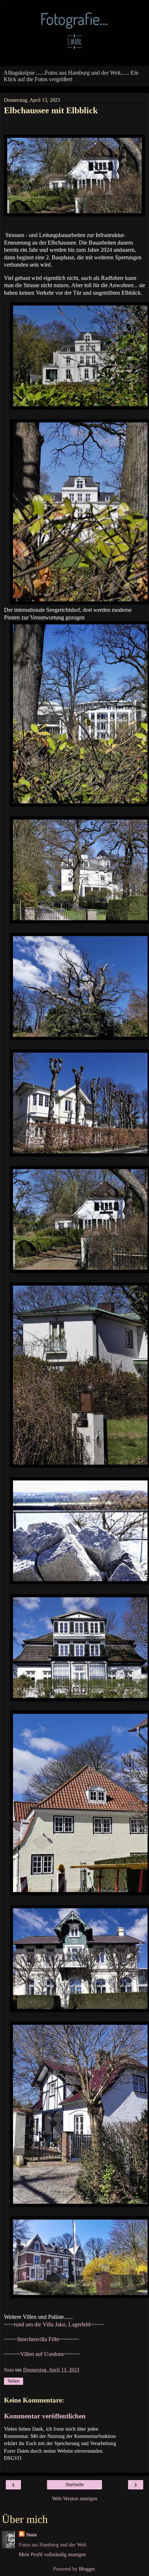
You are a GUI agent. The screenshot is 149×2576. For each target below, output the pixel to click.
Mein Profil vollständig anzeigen (52, 2554)
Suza (31, 2535)
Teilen (14, 2381)
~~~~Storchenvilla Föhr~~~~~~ (41, 2339)
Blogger (87, 2569)
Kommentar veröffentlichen (45, 2416)
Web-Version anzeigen (75, 2498)
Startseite (75, 2485)
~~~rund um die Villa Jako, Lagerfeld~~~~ (54, 2324)
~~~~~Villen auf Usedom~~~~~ (42, 2354)
